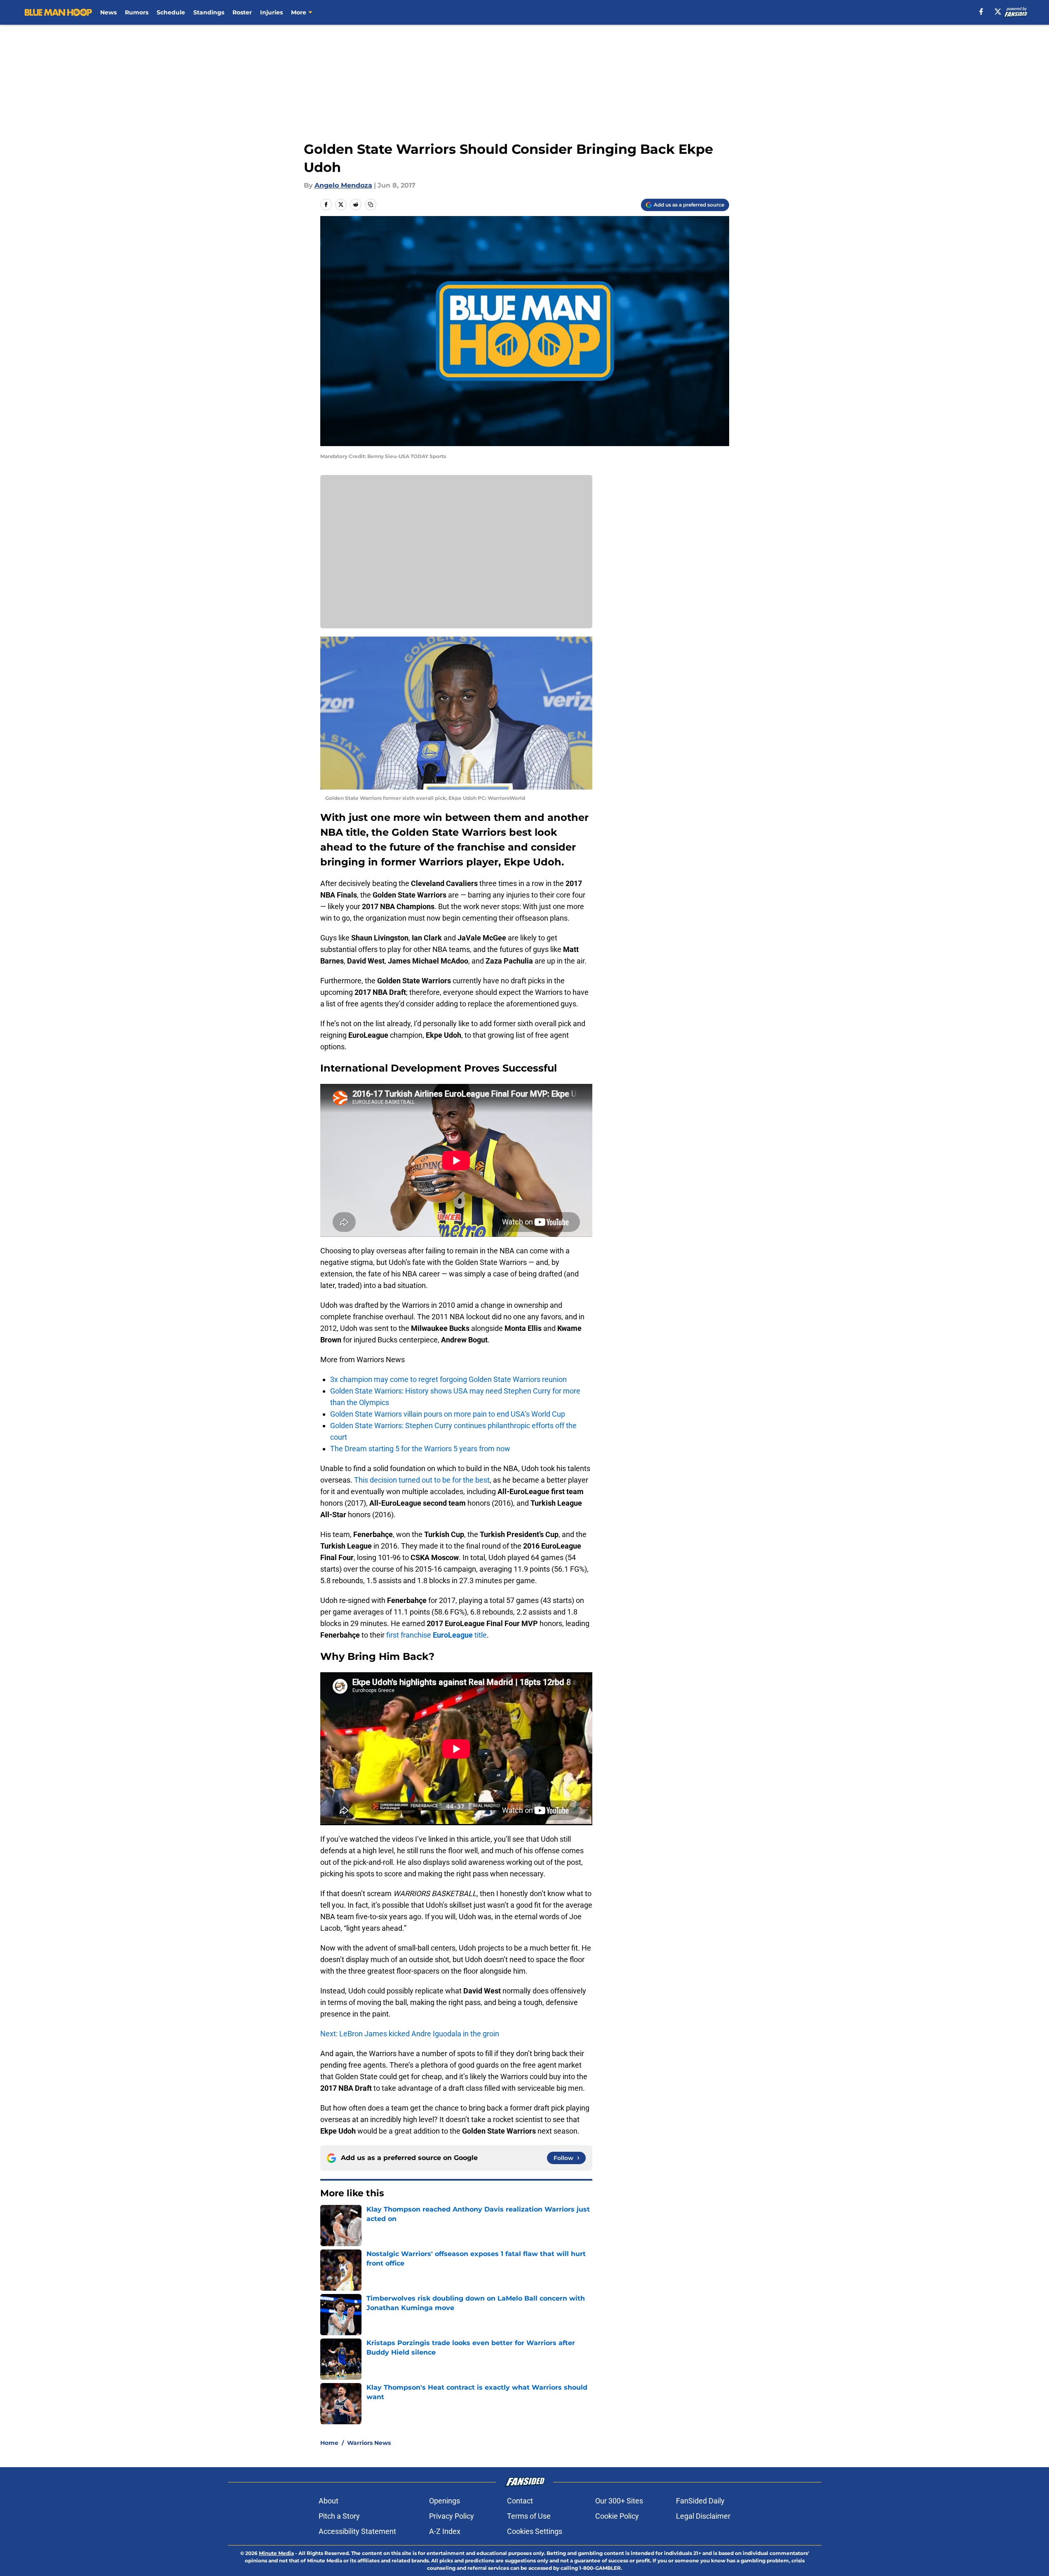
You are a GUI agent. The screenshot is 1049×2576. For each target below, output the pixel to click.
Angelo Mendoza (343, 185)
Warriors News (369, 2443)
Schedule (171, 12)
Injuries (271, 12)
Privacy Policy (452, 2516)
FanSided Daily (700, 2501)
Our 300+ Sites (619, 2501)
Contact (520, 2501)
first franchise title (436, 1635)
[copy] (371, 204)
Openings (445, 2501)
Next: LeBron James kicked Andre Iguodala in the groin (410, 2034)
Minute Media (276, 2553)
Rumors (137, 12)
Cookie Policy (617, 2516)
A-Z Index (445, 2531)
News (108, 12)
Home (329, 2443)
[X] (998, 12)
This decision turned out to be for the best (422, 1480)
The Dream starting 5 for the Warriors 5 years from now (420, 1449)
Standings (209, 12)
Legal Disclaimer (703, 2516)
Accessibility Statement (357, 2531)
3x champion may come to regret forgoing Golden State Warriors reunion (448, 1379)
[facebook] (981, 12)
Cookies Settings (535, 2531)
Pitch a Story (339, 2516)
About (329, 2501)
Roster (242, 12)
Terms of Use (529, 2516)
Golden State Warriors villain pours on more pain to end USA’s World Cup (448, 1414)
